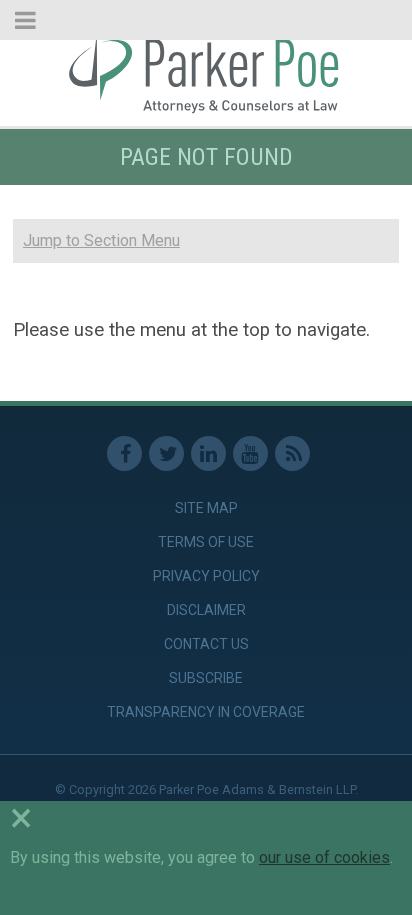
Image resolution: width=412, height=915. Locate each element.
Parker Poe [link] (206, 73)
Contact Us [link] (206, 644)
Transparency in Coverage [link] (206, 712)
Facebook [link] (124, 453)
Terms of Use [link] (206, 542)
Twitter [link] (166, 453)
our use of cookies (324, 857)
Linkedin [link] (208, 453)
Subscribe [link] (206, 678)
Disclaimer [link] (206, 610)
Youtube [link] (250, 453)
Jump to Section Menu (101, 240)
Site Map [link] (206, 508)
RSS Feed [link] (292, 453)
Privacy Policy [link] (206, 576)
